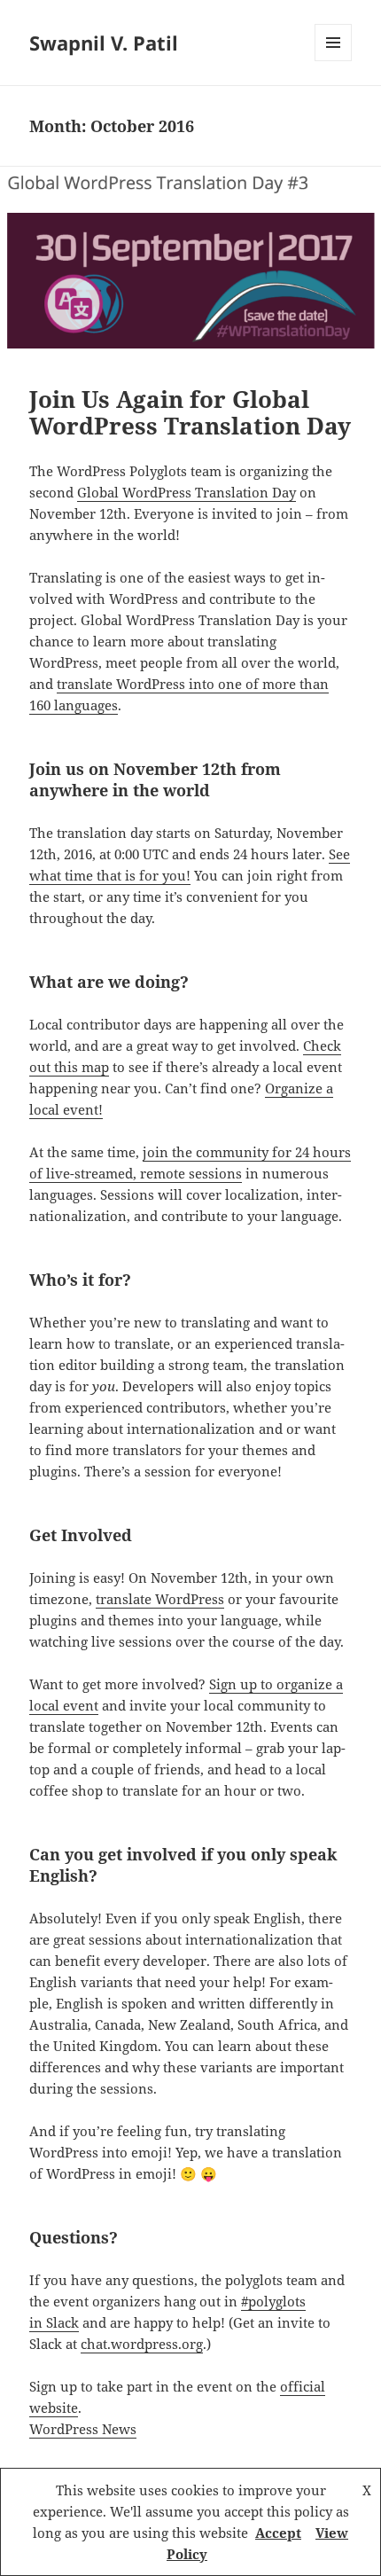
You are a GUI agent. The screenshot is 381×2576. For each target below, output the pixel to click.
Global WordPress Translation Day (187, 492)
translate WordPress (160, 1599)
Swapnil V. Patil (104, 43)
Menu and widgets (334, 61)
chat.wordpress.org (142, 2344)
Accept (278, 2533)
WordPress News (83, 2429)
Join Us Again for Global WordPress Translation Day (190, 412)
